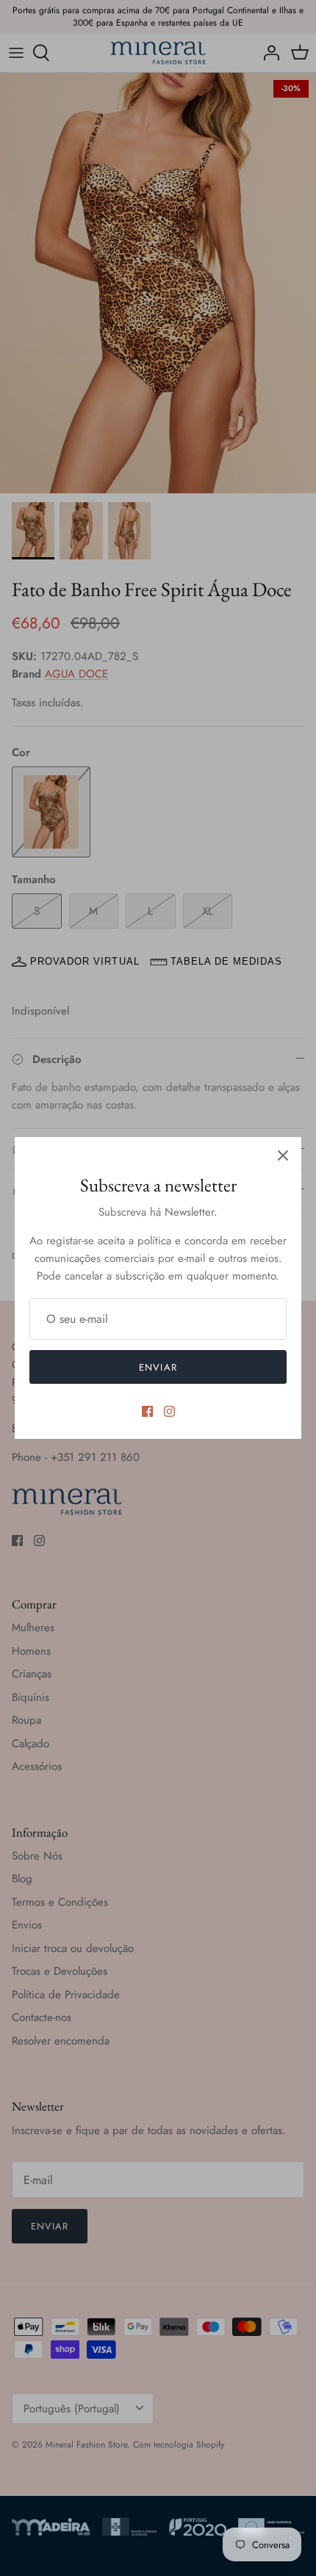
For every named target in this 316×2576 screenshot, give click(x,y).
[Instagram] (169, 1411)
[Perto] (283, 1155)
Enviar (158, 1367)
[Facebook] (147, 1411)
